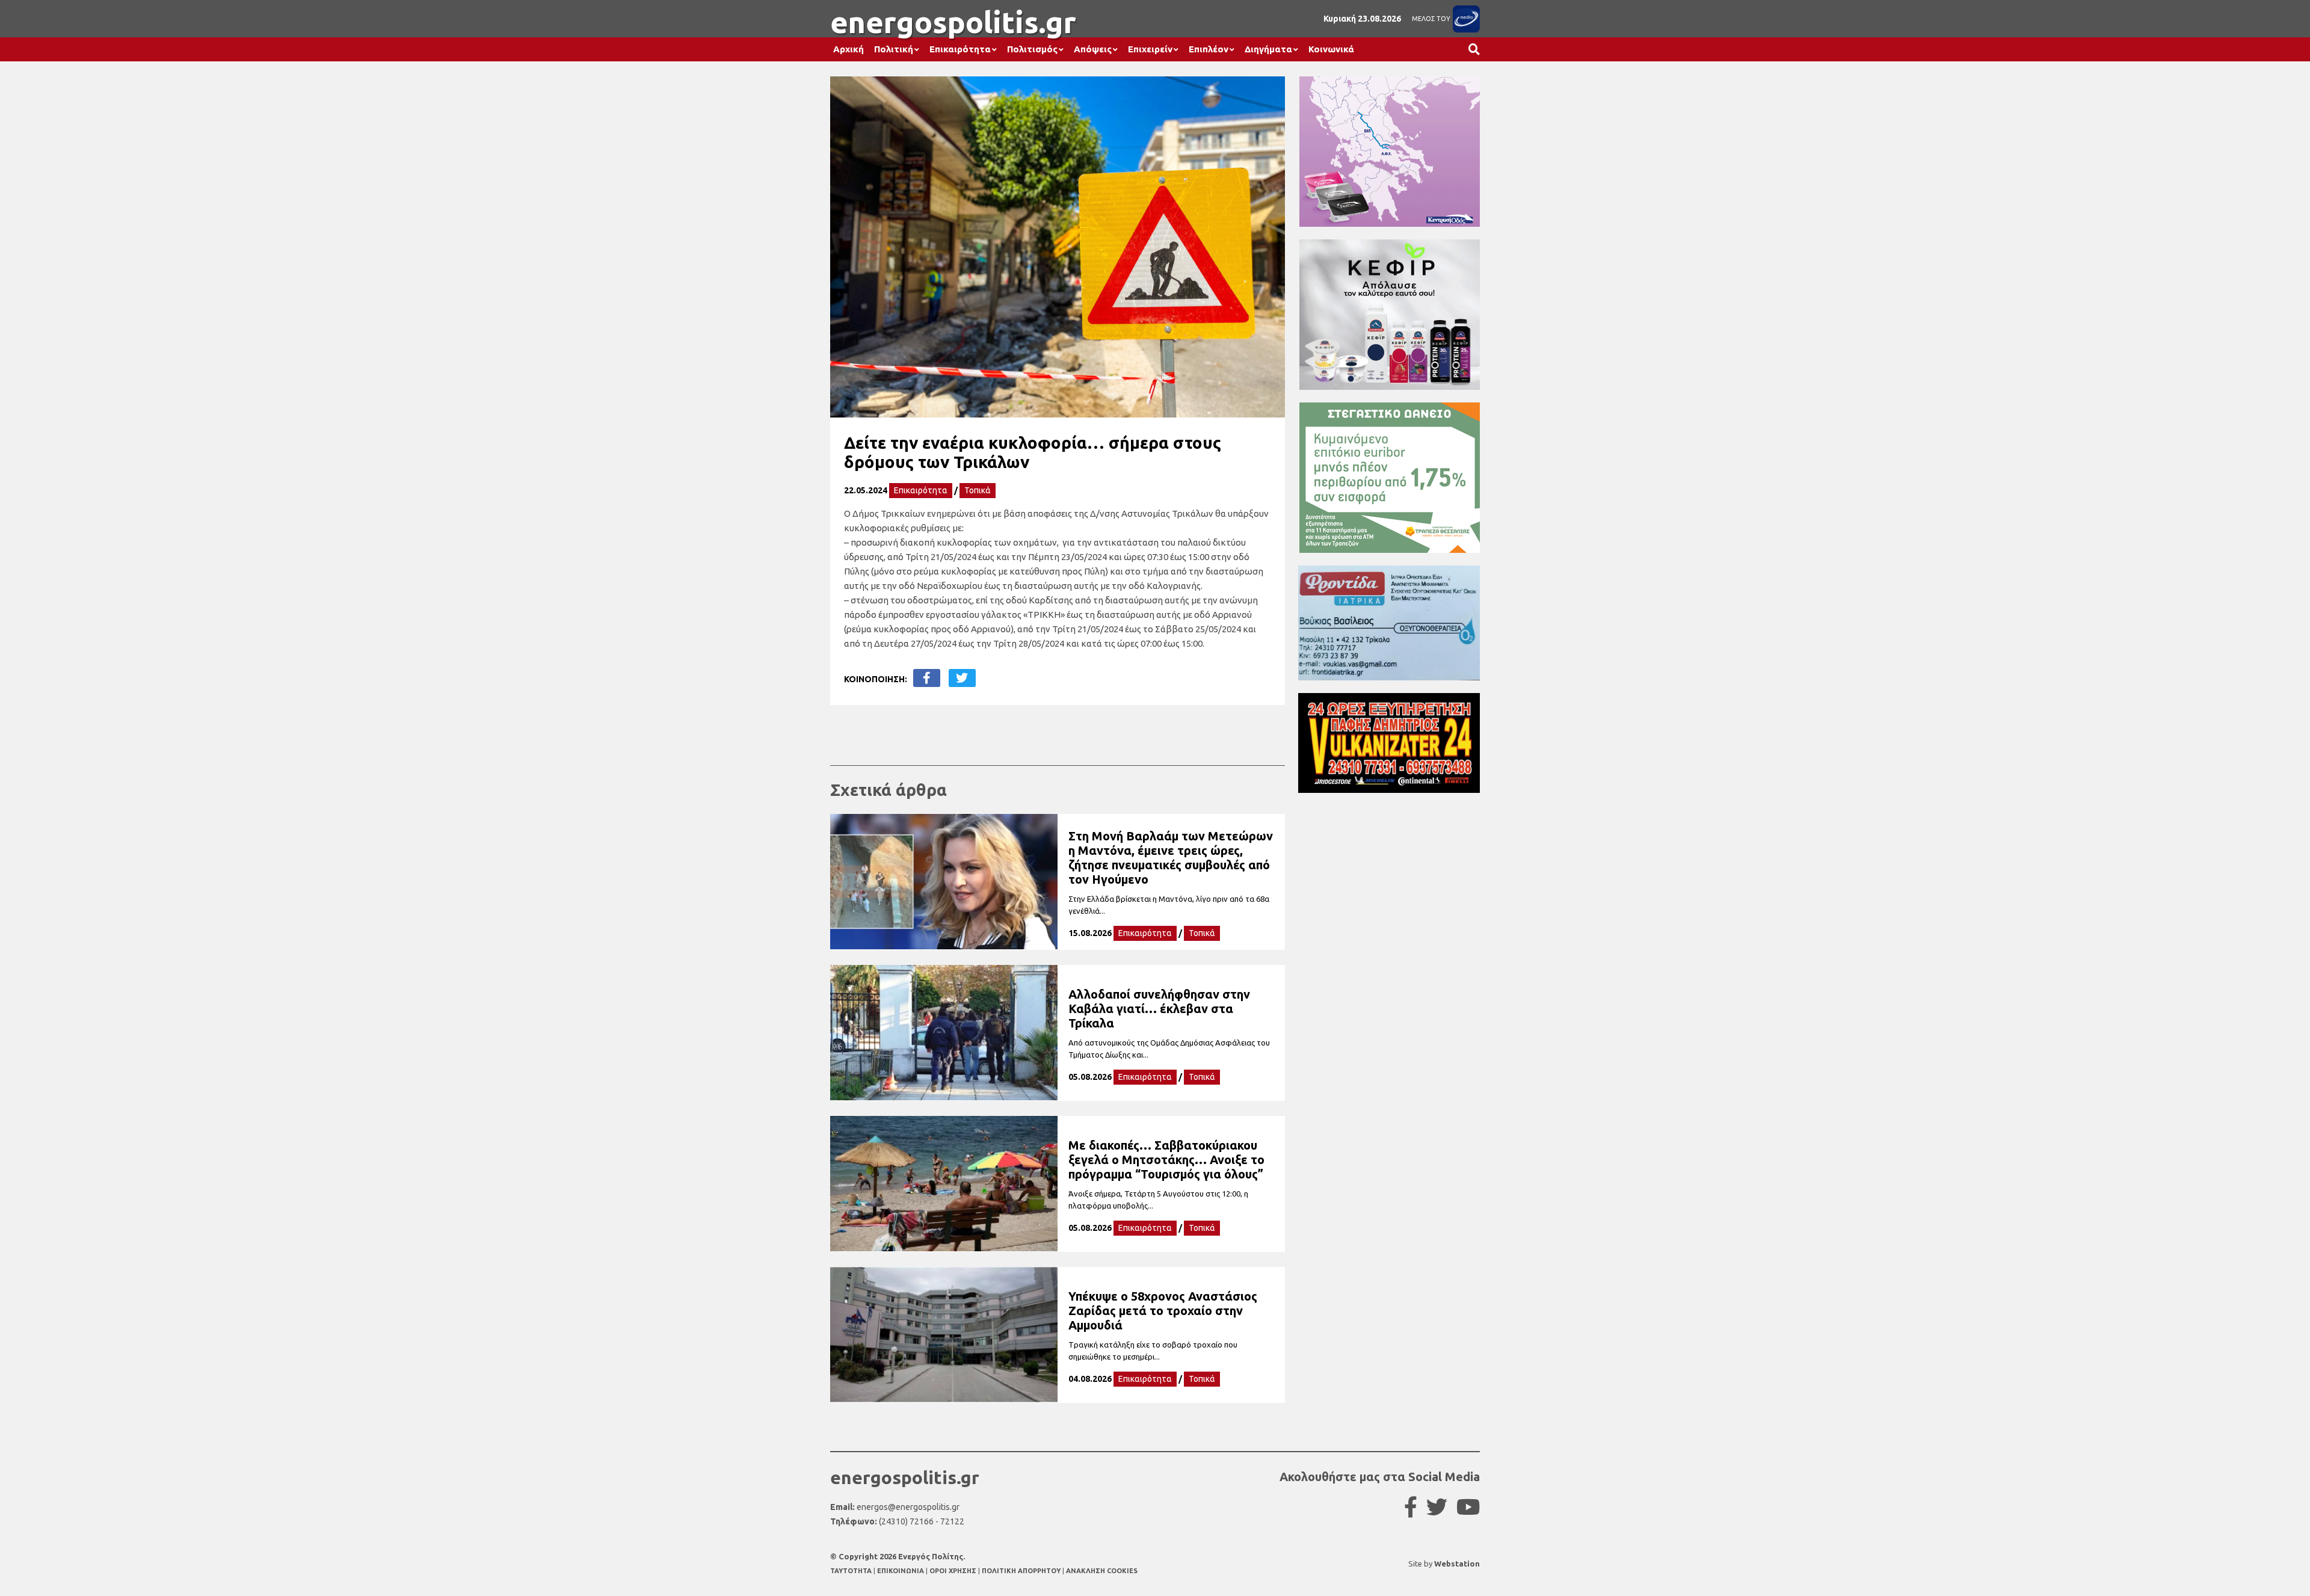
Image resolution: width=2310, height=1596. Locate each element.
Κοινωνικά (1331, 49)
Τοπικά (978, 490)
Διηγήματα (1268, 49)
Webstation (1457, 1564)
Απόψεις (1093, 49)
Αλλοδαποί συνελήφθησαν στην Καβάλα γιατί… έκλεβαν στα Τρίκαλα (1159, 1009)
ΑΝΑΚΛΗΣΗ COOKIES (1102, 1571)
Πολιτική (894, 49)
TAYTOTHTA (852, 1571)
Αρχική (849, 49)
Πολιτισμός (1032, 49)
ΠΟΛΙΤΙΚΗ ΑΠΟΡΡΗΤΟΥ (1021, 1571)
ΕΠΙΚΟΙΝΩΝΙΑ (901, 1571)
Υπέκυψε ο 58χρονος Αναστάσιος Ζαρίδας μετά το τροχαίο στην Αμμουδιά (1163, 1311)
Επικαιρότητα (960, 49)
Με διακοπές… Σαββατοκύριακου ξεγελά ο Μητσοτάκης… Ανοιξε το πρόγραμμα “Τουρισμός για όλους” (1166, 1160)
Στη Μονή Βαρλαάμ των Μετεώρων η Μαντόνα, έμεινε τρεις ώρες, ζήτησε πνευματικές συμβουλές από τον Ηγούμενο (1171, 858)
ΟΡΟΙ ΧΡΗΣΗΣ (954, 1571)
